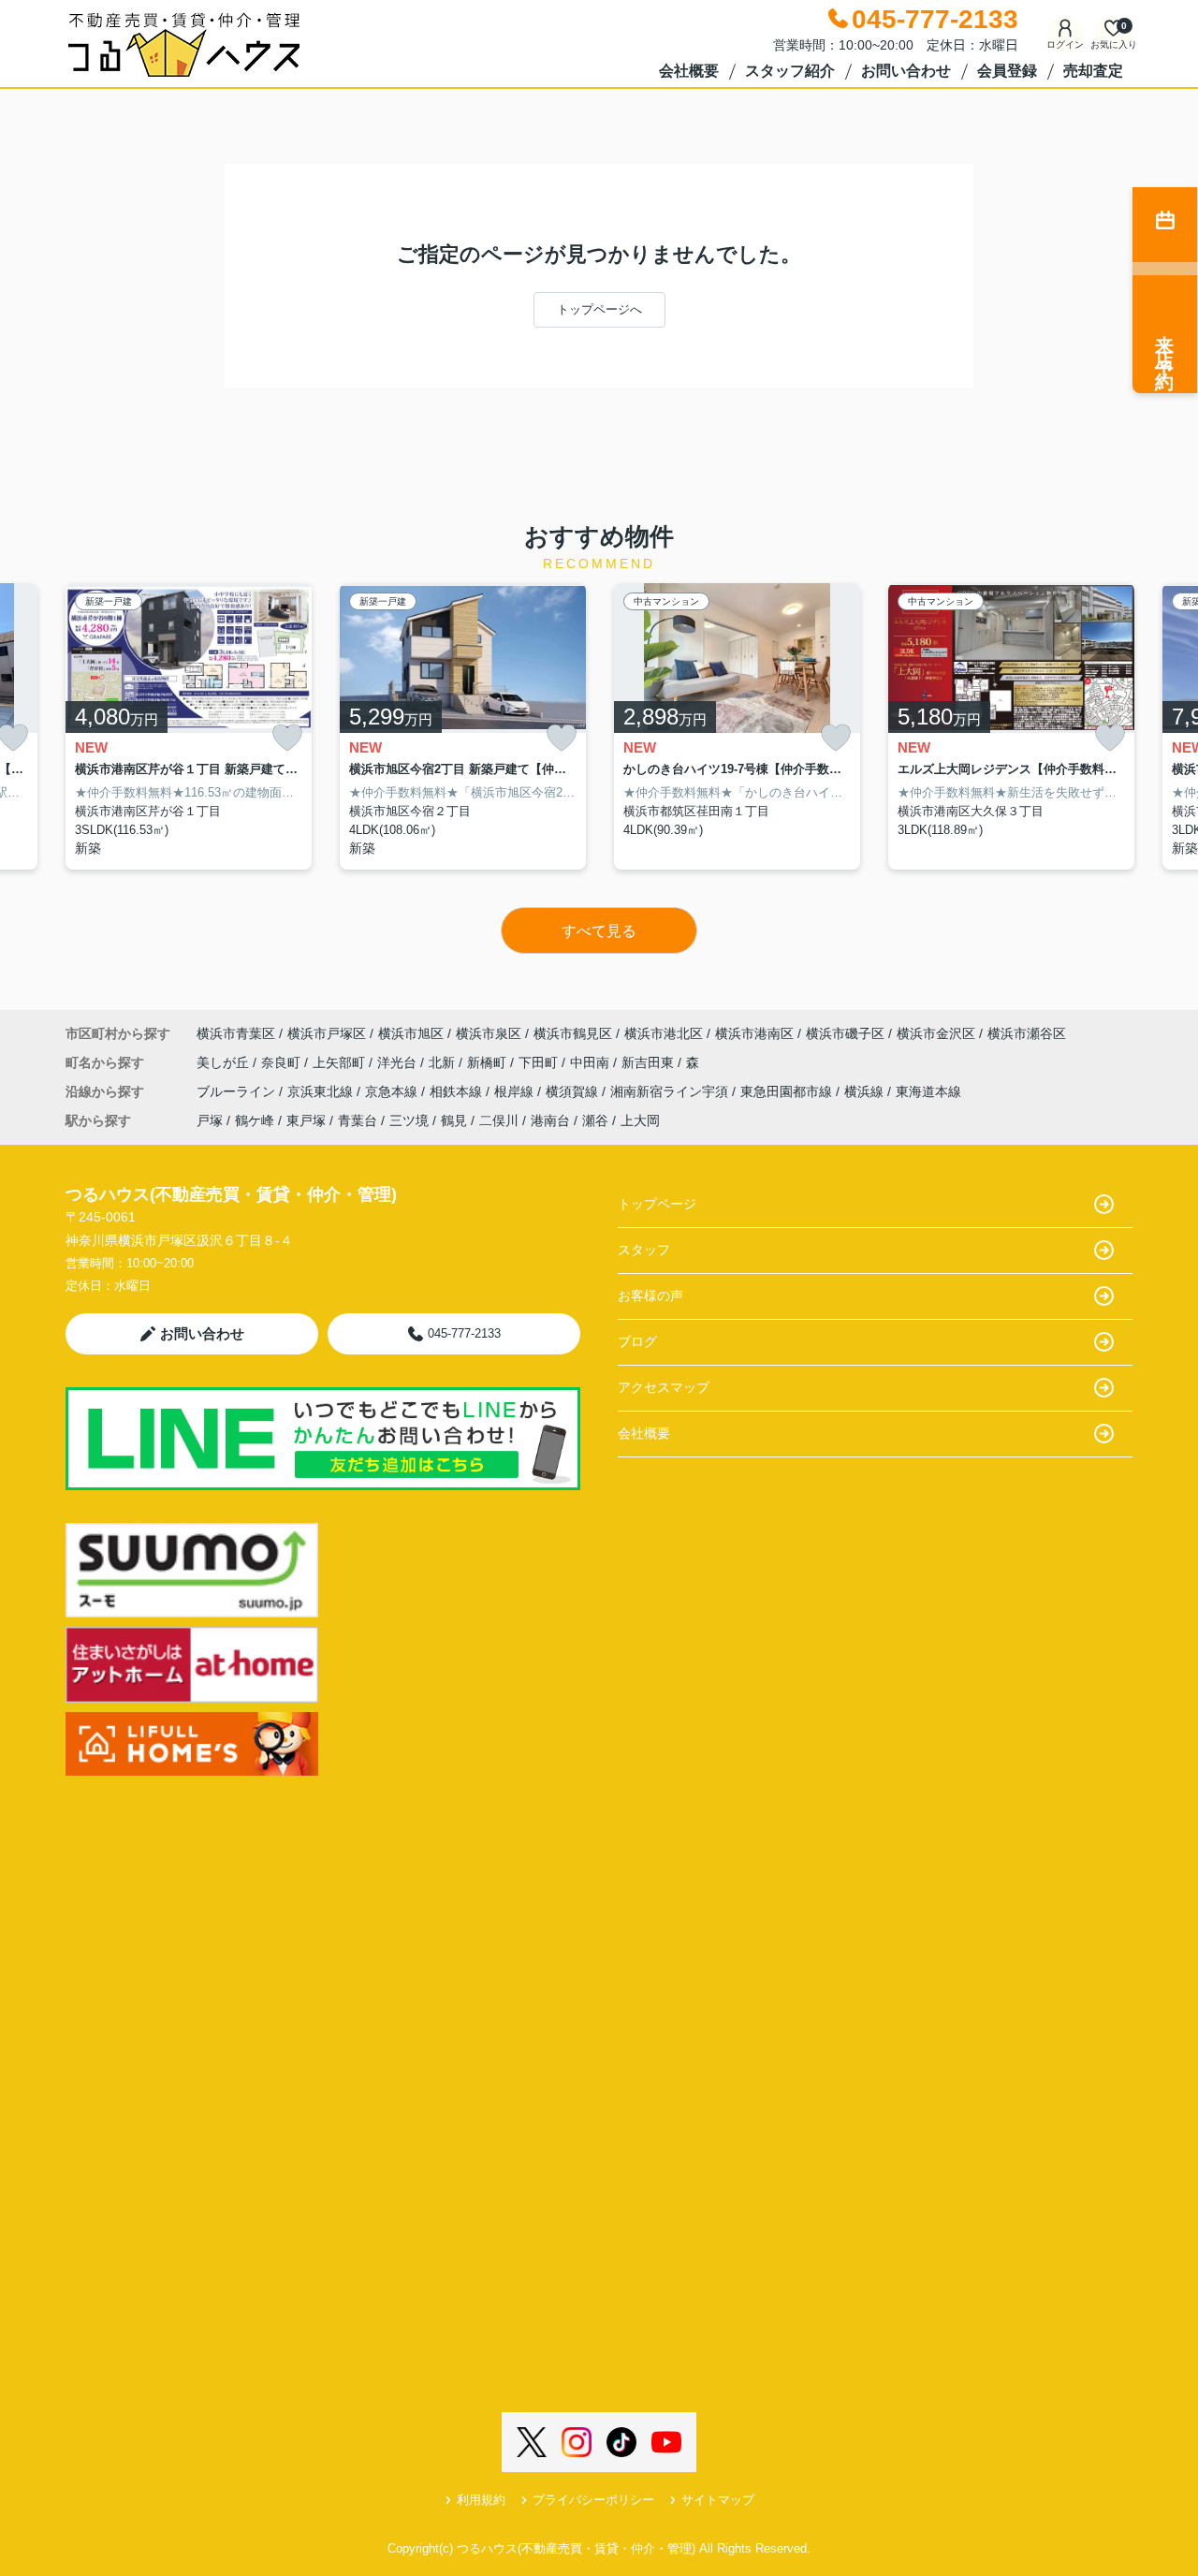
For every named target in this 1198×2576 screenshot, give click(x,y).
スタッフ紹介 (790, 71)
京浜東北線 (322, 1091)
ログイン (1065, 44)
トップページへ (599, 309)
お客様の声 (650, 1295)
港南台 (550, 1120)
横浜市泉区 (489, 1033)
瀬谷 (595, 1120)
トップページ (657, 1204)
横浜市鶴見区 (573, 1033)
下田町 (540, 1062)
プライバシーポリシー (593, 2500)
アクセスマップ (664, 1387)
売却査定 (1093, 71)
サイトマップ (718, 2500)
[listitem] (189, 727)
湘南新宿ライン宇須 (671, 1091)
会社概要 (689, 71)
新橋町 (489, 1062)
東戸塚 (306, 1120)
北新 (444, 1062)
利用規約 (481, 2500)
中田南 (592, 1062)
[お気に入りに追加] (287, 738)
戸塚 (210, 1120)
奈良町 (283, 1062)
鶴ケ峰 (255, 1120)
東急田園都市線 (788, 1091)
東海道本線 (928, 1091)
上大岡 (640, 1120)
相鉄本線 (458, 1091)
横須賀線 (574, 1091)
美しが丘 (225, 1062)
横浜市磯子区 (845, 1033)
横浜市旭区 (411, 1033)
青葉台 (358, 1120)
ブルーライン (238, 1091)
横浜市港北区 (664, 1033)
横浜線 (866, 1091)
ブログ (637, 1341)
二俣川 (499, 1120)
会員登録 (1007, 71)
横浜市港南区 (754, 1033)
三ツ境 (409, 1120)
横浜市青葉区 (236, 1033)
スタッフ (644, 1250)
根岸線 (516, 1091)
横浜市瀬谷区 (1027, 1033)
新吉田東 (650, 1062)
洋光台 (399, 1062)
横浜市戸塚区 (327, 1033)
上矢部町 (341, 1062)
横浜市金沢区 (936, 1033)
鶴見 (454, 1120)
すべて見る (599, 931)
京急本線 (393, 1091)
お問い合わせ (906, 71)
